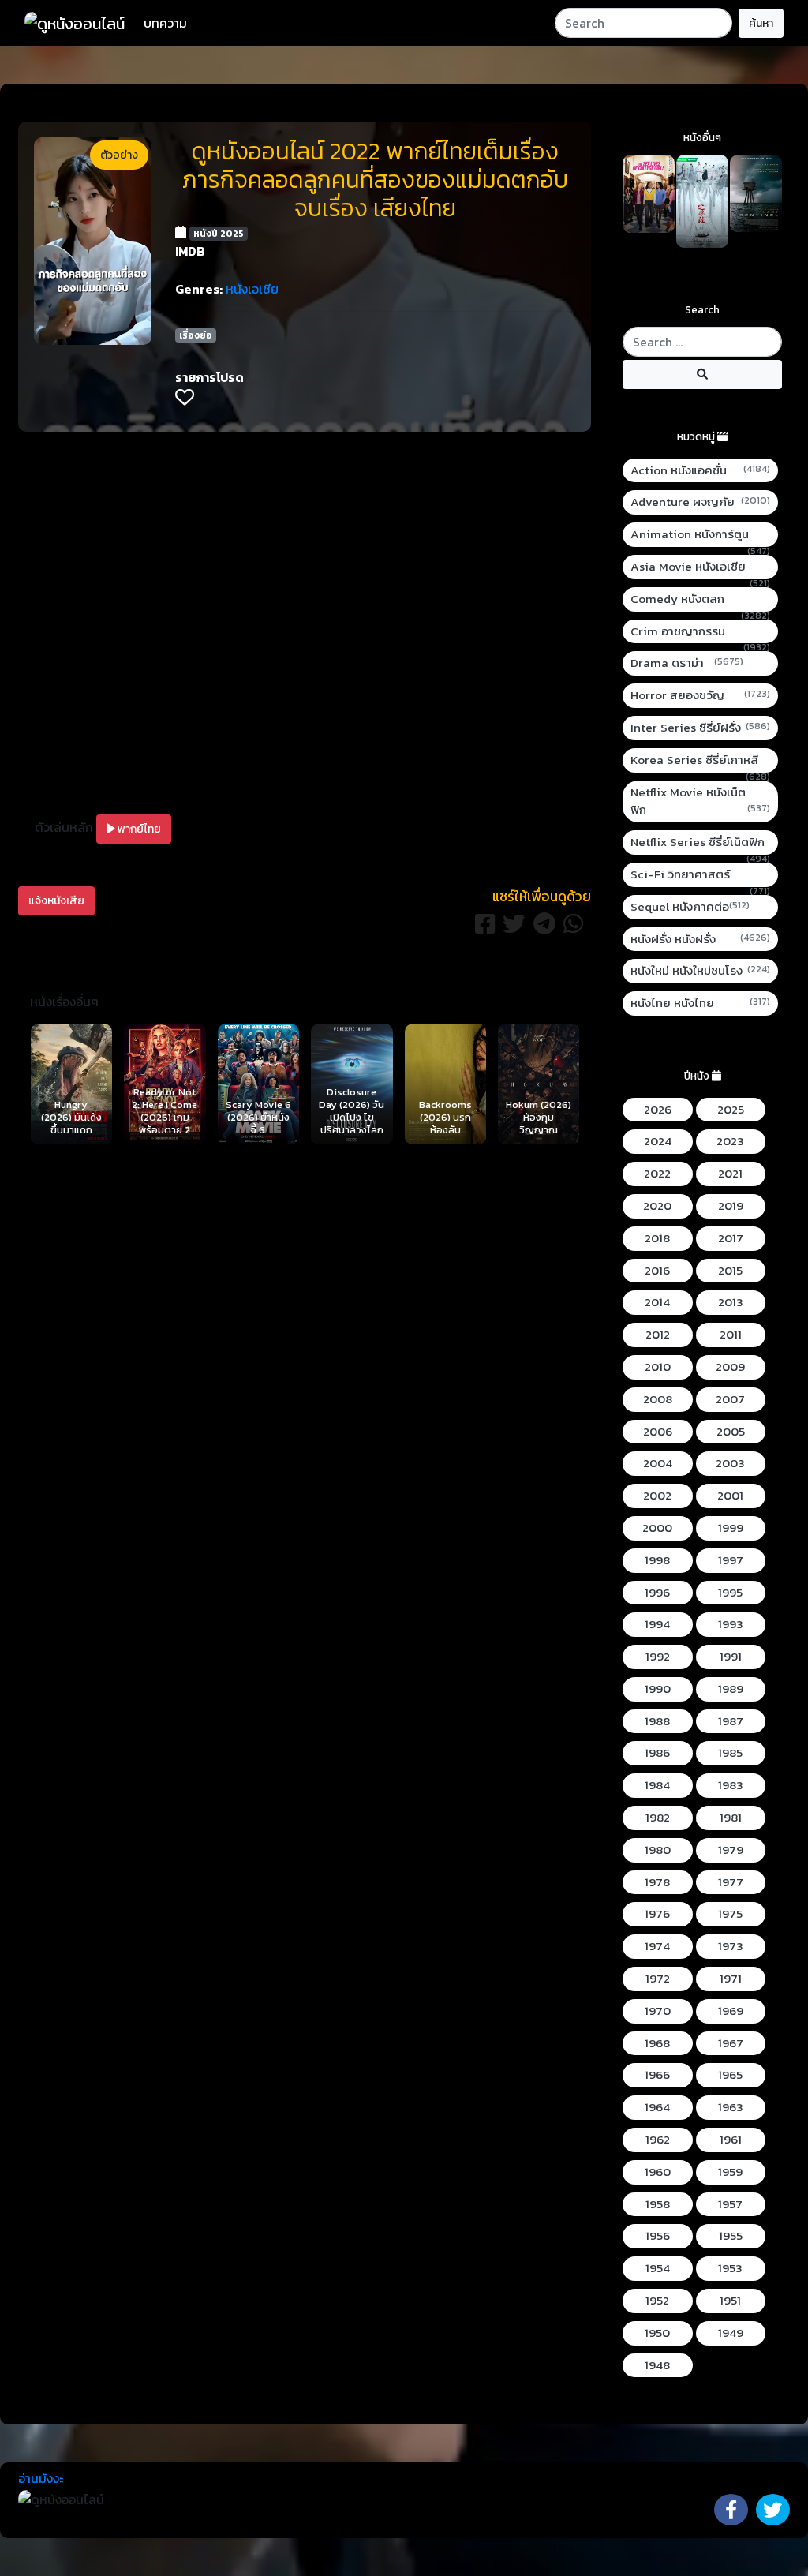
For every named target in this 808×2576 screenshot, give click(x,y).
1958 (658, 2204)
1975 (730, 1914)
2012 (658, 1335)
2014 (657, 1302)
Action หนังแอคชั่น (700, 470)
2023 (730, 1141)
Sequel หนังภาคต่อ (690, 907)
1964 (657, 2107)
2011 (731, 1335)
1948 (657, 2365)
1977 (731, 1882)
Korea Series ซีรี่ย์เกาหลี (700, 760)
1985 (730, 1753)
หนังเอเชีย (252, 289)
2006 (658, 1432)
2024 (658, 1141)
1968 (657, 2043)
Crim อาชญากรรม (700, 632)
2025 (731, 1110)
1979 (731, 1850)
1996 (657, 1593)
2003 (730, 1463)
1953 (730, 2268)
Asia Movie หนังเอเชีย (700, 567)
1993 (731, 1624)
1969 (731, 2011)
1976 (657, 1914)
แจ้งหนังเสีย (56, 901)
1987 (731, 1721)
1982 (658, 1818)
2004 (658, 1463)
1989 (731, 1689)
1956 (658, 2236)
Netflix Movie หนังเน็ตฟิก (700, 801)
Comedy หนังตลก (700, 599)
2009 (730, 1367)
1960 (658, 2172)
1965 (730, 2075)
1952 (657, 2301)
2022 (657, 1174)
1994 (657, 1624)
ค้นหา (761, 23)
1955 (731, 2236)
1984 (657, 1785)
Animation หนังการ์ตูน (700, 535)
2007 (730, 1399)
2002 (657, 1496)
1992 (658, 1657)
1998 (657, 1560)
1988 (657, 1721)
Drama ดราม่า (687, 663)
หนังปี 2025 (219, 234)
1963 (731, 2107)
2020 (657, 1206)
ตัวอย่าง (119, 155)
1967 (731, 2043)
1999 (731, 1528)
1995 (730, 1593)
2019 (731, 1206)
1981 (731, 1818)
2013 (731, 1302)
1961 (731, 2140)
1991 (731, 1657)
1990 (658, 1689)
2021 (730, 1174)
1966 (657, 2075)
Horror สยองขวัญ (700, 695)
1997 (731, 1560)
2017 (731, 1238)
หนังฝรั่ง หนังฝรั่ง (700, 939)
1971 (731, 1979)
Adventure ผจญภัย (700, 502)
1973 (731, 1946)
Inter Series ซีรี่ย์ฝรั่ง (700, 728)
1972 (658, 1979)
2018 (657, 1238)
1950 (657, 2333)
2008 (658, 1399)
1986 (657, 1753)
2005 (731, 1432)
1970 (658, 2011)
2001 (730, 1496)
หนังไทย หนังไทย (700, 1003)
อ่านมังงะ (41, 2478)
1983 (731, 1785)
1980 (658, 1850)
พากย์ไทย (138, 829)
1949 (731, 2333)
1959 (730, 2172)
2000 (657, 1528)
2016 (657, 1271)
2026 (658, 1110)
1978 (657, 1882)
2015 (730, 1271)
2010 (658, 1367)
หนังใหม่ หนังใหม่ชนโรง (700, 971)
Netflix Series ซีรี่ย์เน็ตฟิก (700, 842)
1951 (730, 2301)
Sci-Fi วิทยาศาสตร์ (700, 875)
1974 (657, 1946)
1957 (730, 2204)
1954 (658, 2268)
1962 (658, 2140)
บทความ (165, 23)
